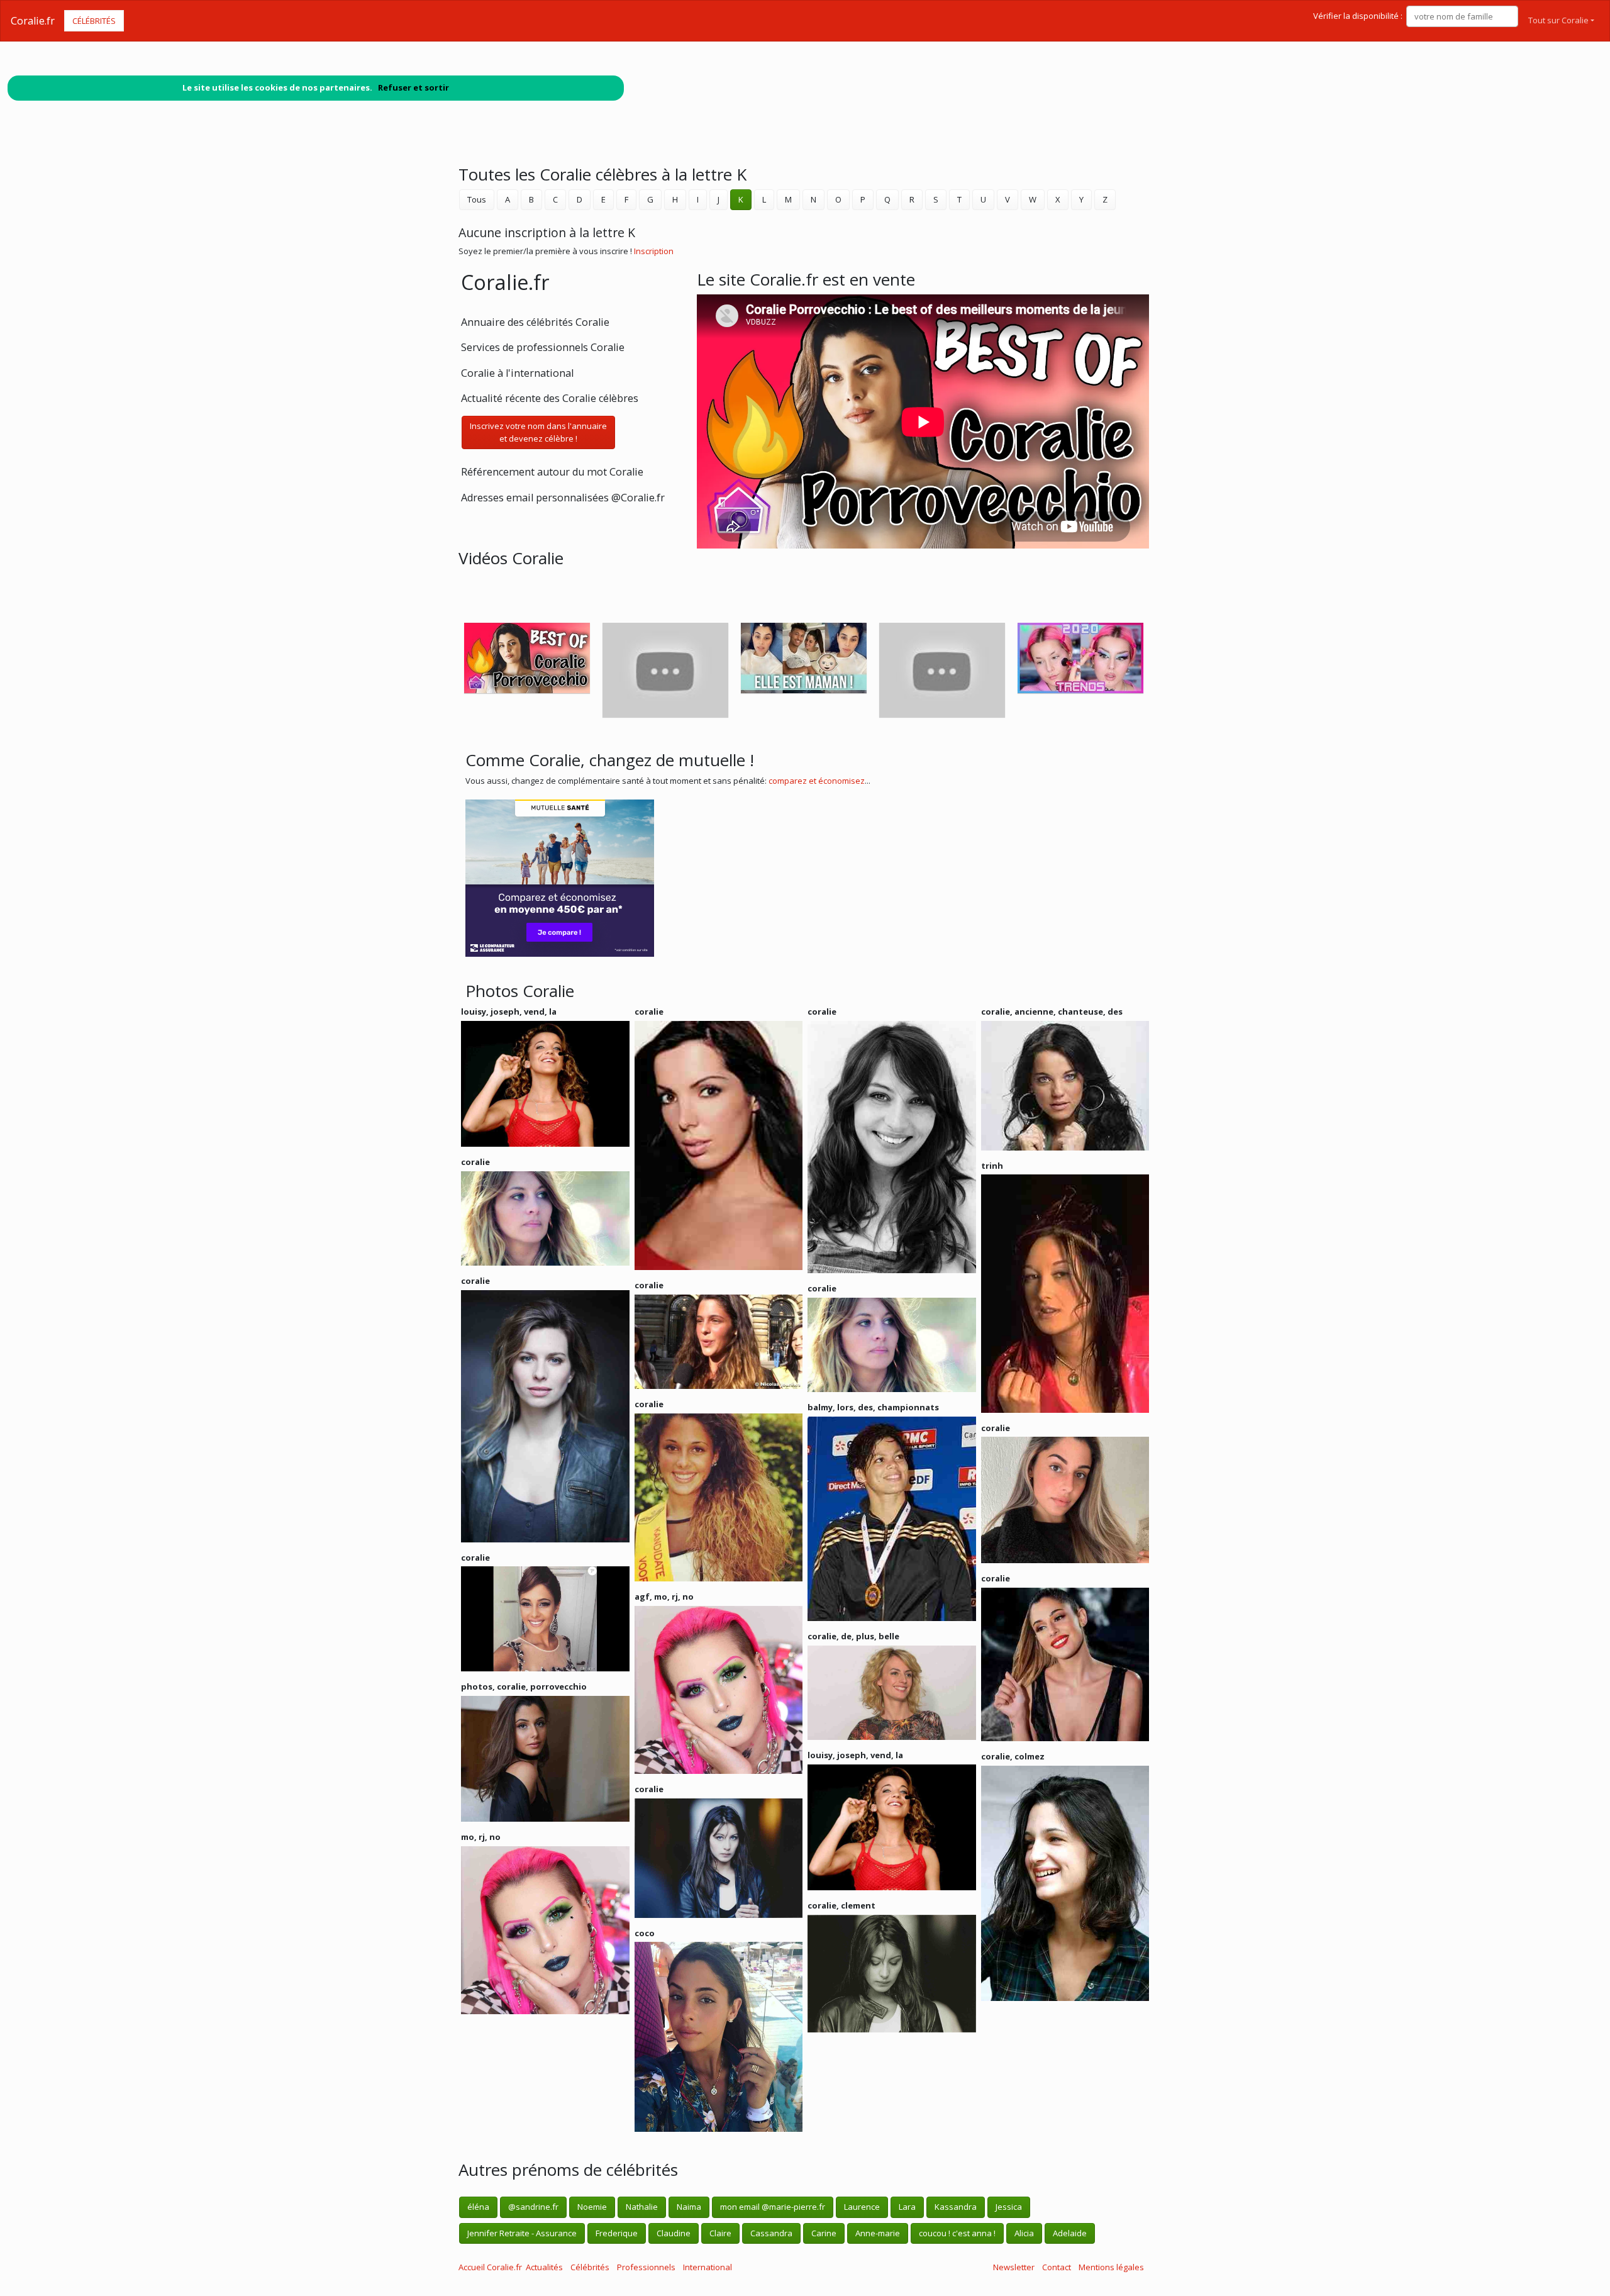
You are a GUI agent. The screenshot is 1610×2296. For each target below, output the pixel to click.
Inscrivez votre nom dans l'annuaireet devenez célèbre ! (538, 432)
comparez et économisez (817, 781)
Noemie (592, 2207)
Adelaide (1070, 2233)
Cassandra (771, 2233)
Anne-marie (878, 2233)
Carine (824, 2233)
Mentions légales (1111, 2267)
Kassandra (956, 2207)
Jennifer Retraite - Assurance (522, 2233)
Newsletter (1014, 2267)
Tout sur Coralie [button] (1558, 20)
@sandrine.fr (533, 2207)
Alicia (1024, 2233)
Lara (907, 2207)
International (708, 2267)
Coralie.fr (33, 21)
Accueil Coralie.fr (490, 2267)
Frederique (617, 2233)
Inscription (654, 251)
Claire (720, 2233)
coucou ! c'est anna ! (957, 2233)
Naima (689, 2207)
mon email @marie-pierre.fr (773, 2207)
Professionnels (646, 2267)
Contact (1057, 2267)
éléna (478, 2207)
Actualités (544, 2267)
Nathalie (642, 2207)
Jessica (1009, 2207)
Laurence (862, 2207)
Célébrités (94, 21)
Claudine (674, 2233)
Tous (477, 199)
